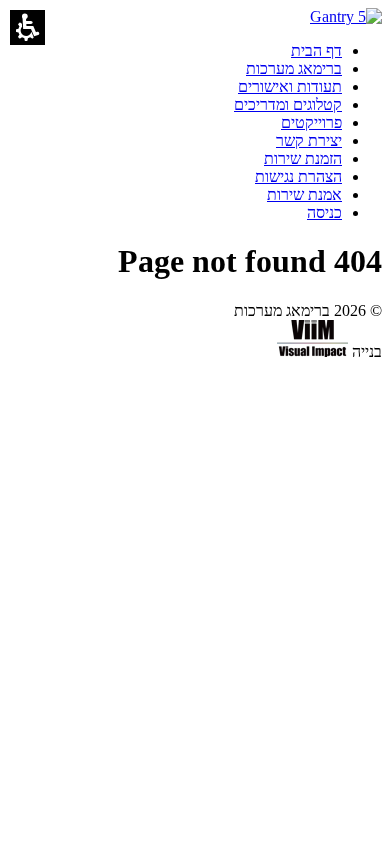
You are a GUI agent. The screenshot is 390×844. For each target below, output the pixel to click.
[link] (316, 50)
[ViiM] (312, 351)
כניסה (324, 212)
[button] (27, 27)
